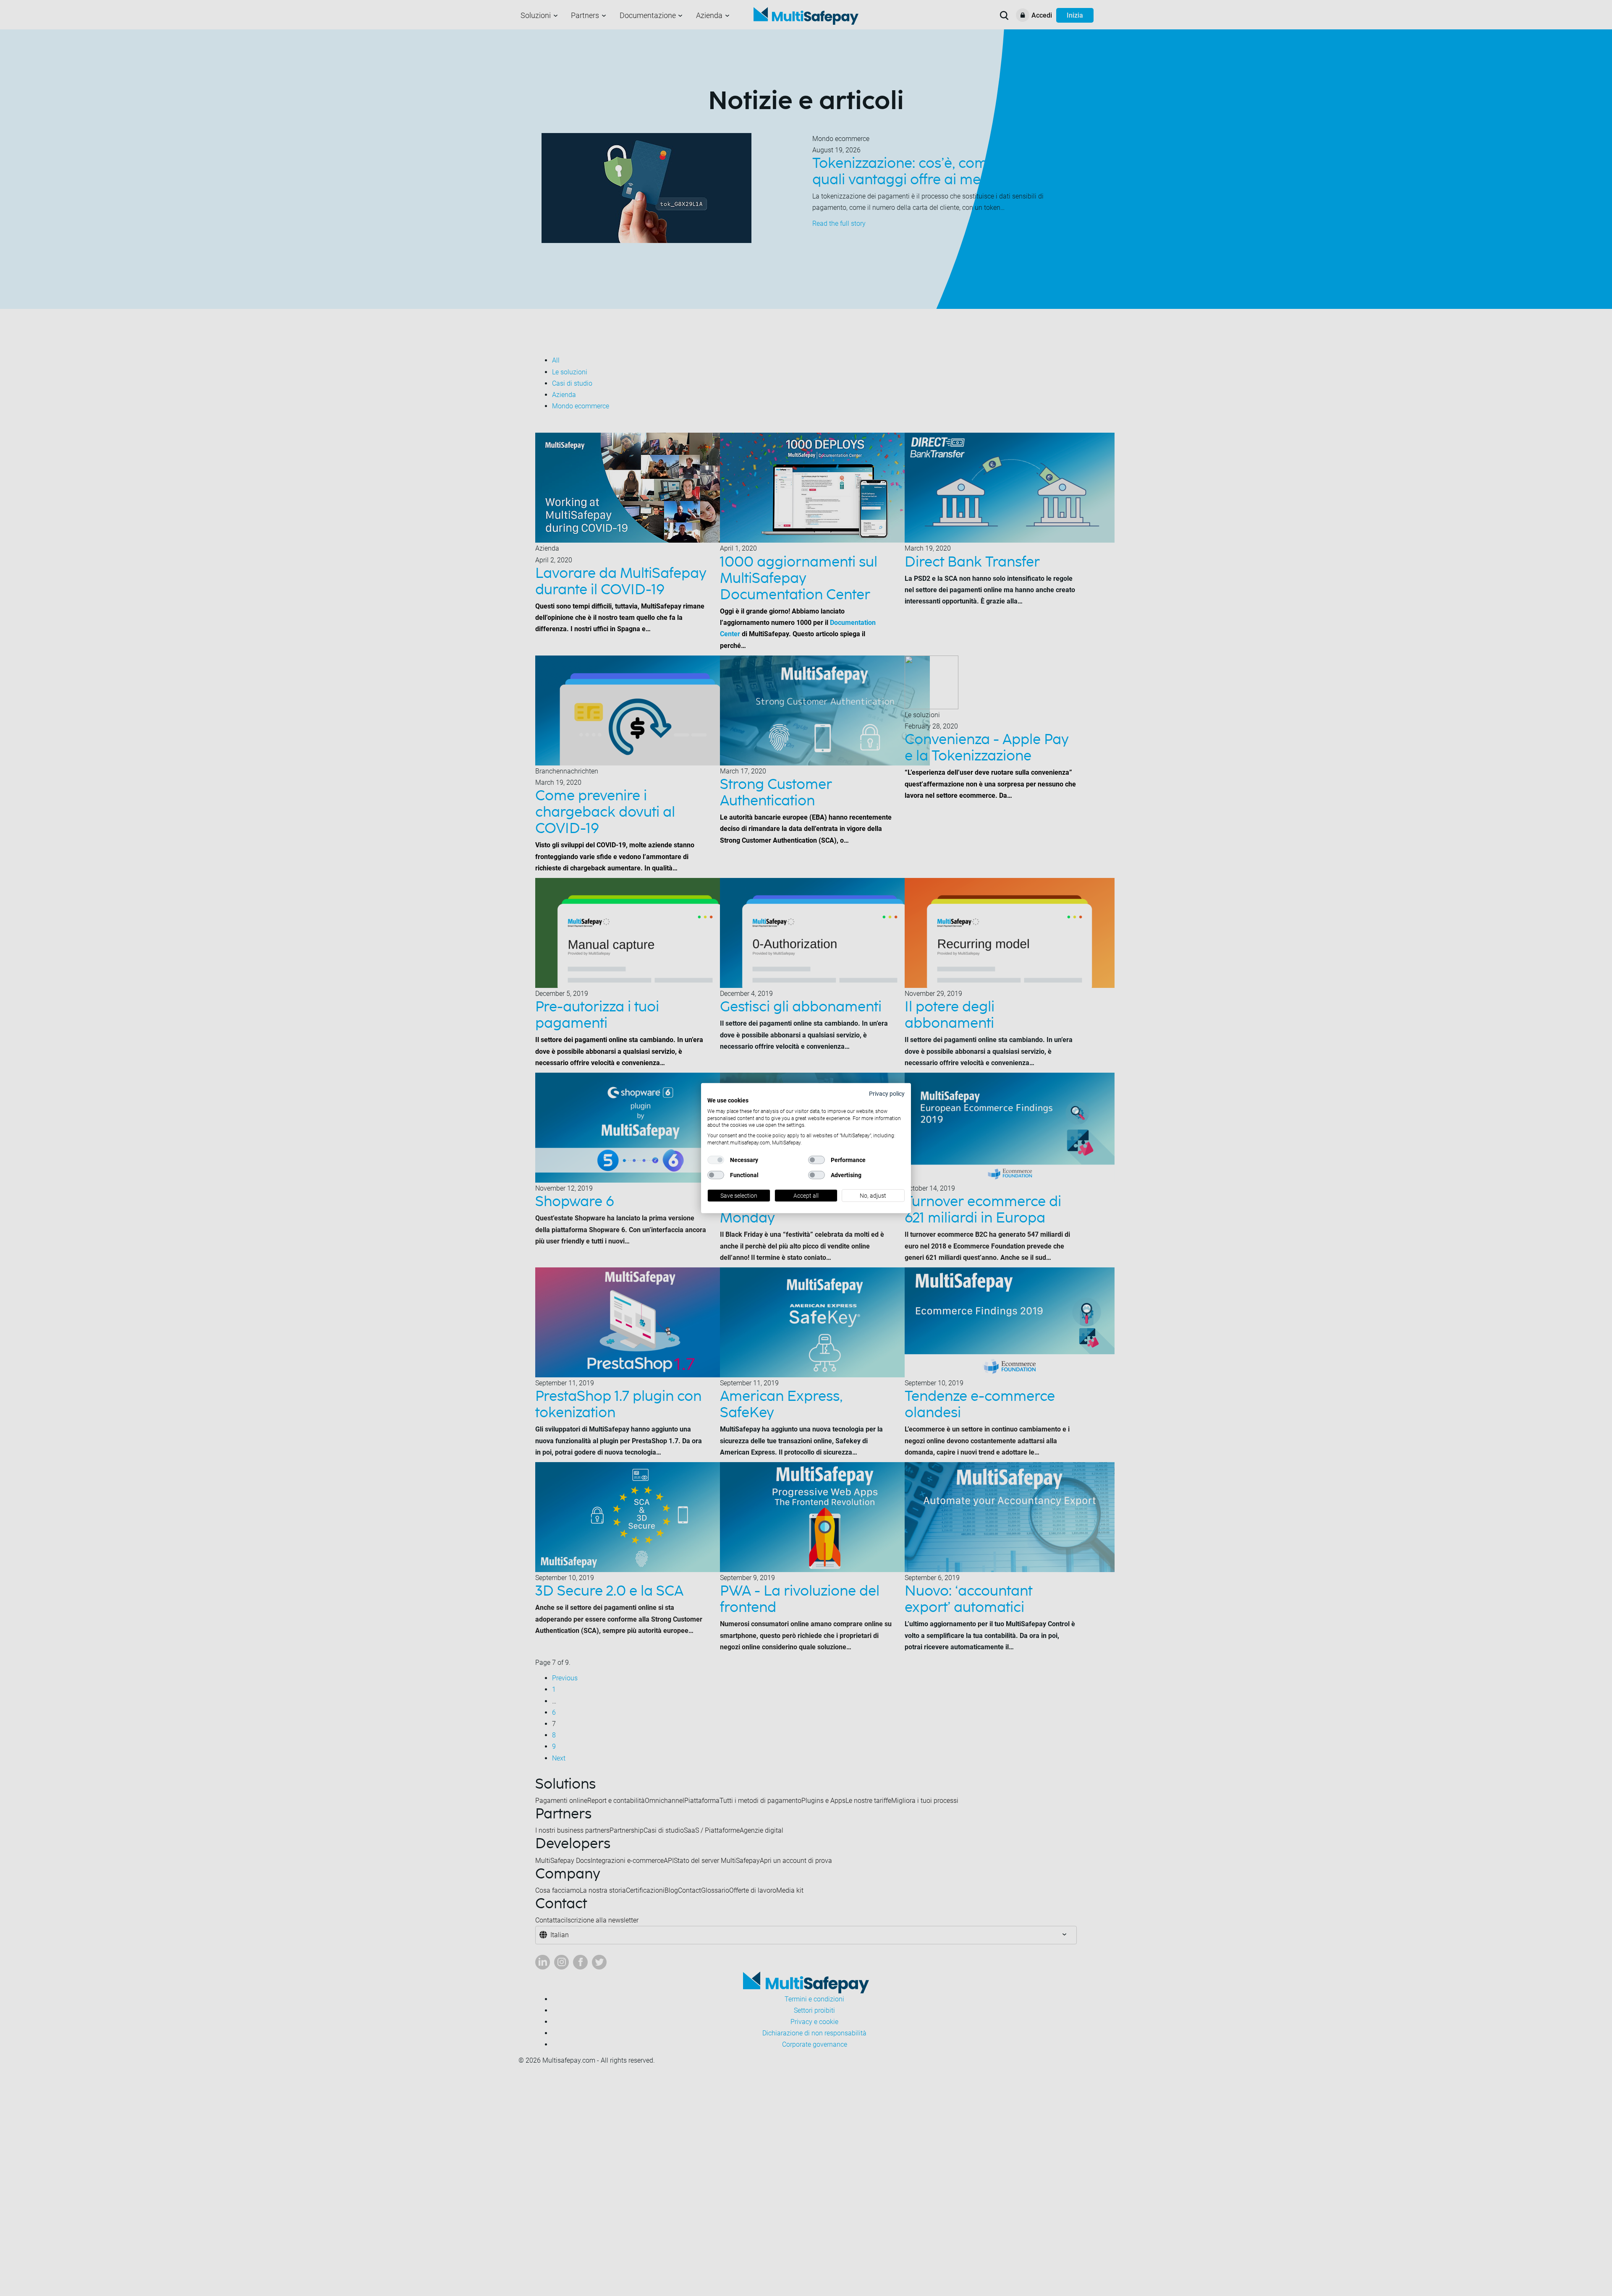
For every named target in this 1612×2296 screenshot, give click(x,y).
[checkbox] (716, 1160)
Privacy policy (887, 1093)
